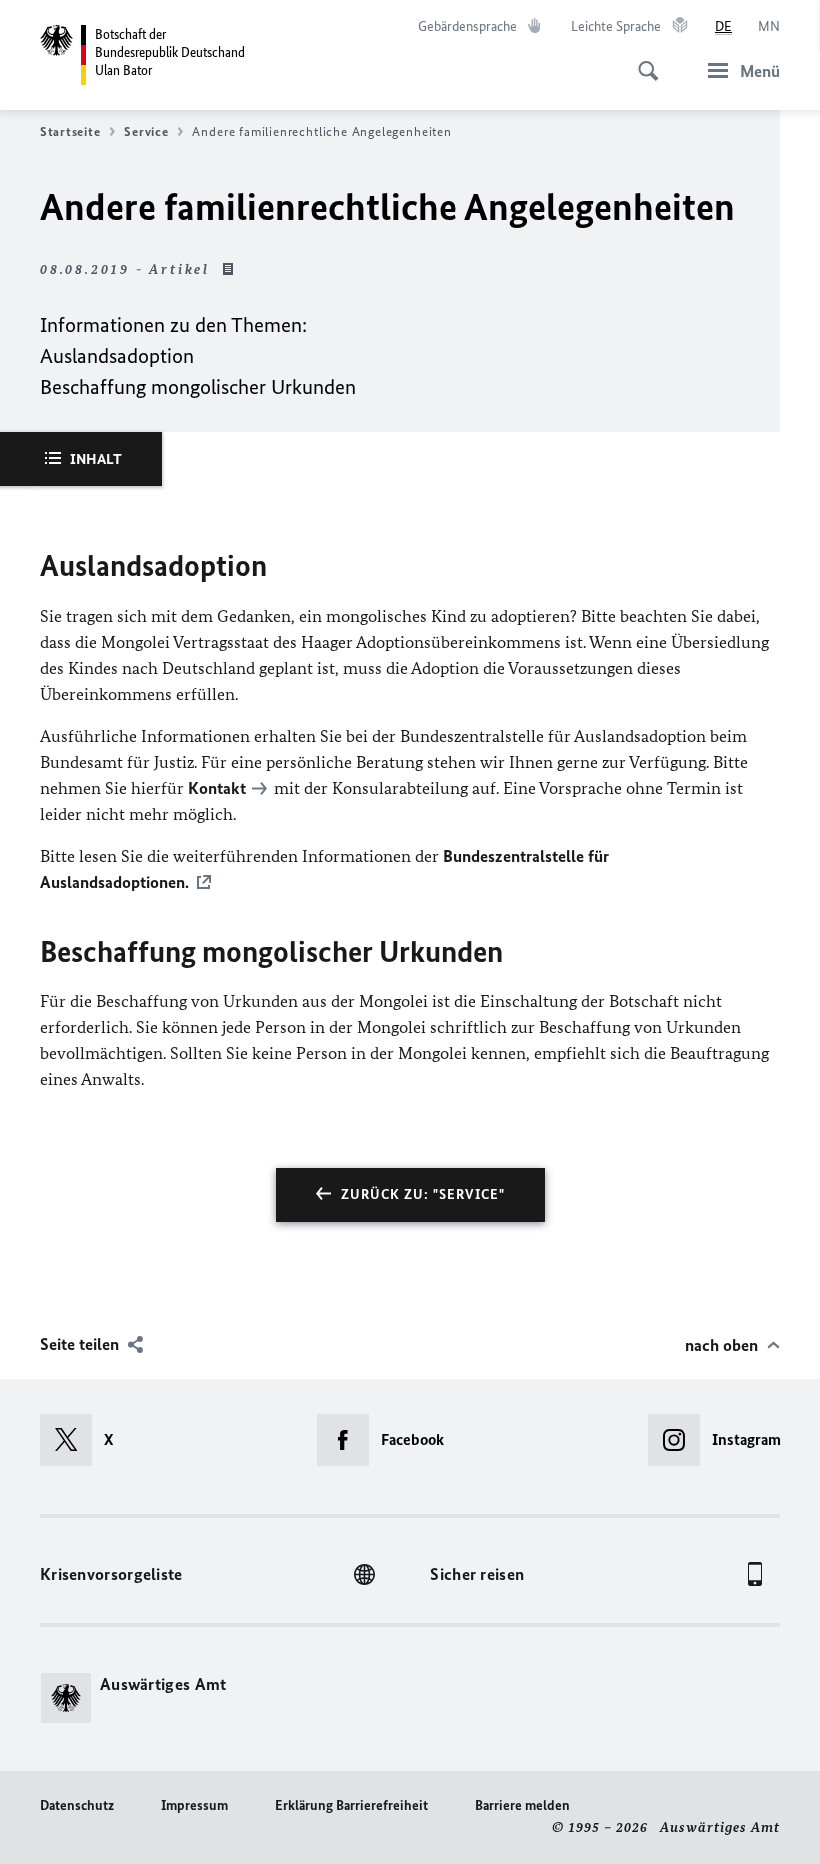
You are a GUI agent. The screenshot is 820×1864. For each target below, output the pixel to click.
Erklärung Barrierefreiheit (351, 1805)
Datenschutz (77, 1805)
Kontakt (217, 788)
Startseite (70, 131)
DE (723, 26)
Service (146, 131)
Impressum (194, 1805)
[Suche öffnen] (642, 60)
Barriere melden (522, 1805)
